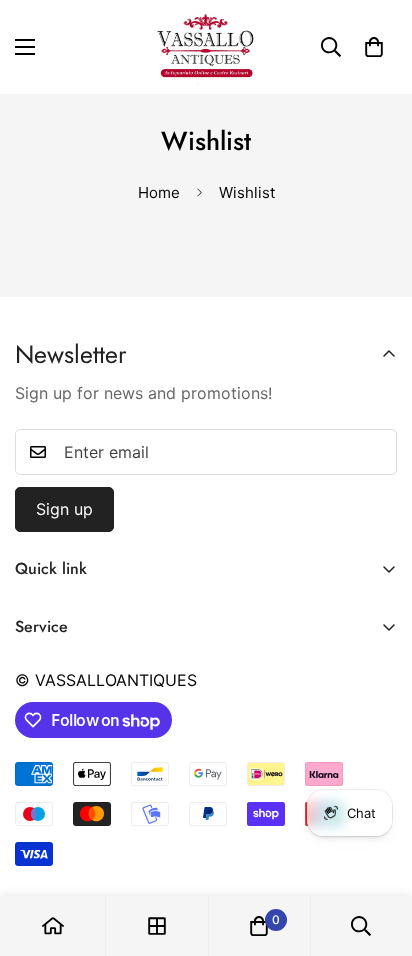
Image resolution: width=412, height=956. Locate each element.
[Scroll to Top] (376, 850)
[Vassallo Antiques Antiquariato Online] (206, 47)
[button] (374, 47)
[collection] (157, 926)
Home (159, 192)
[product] (53, 926)
